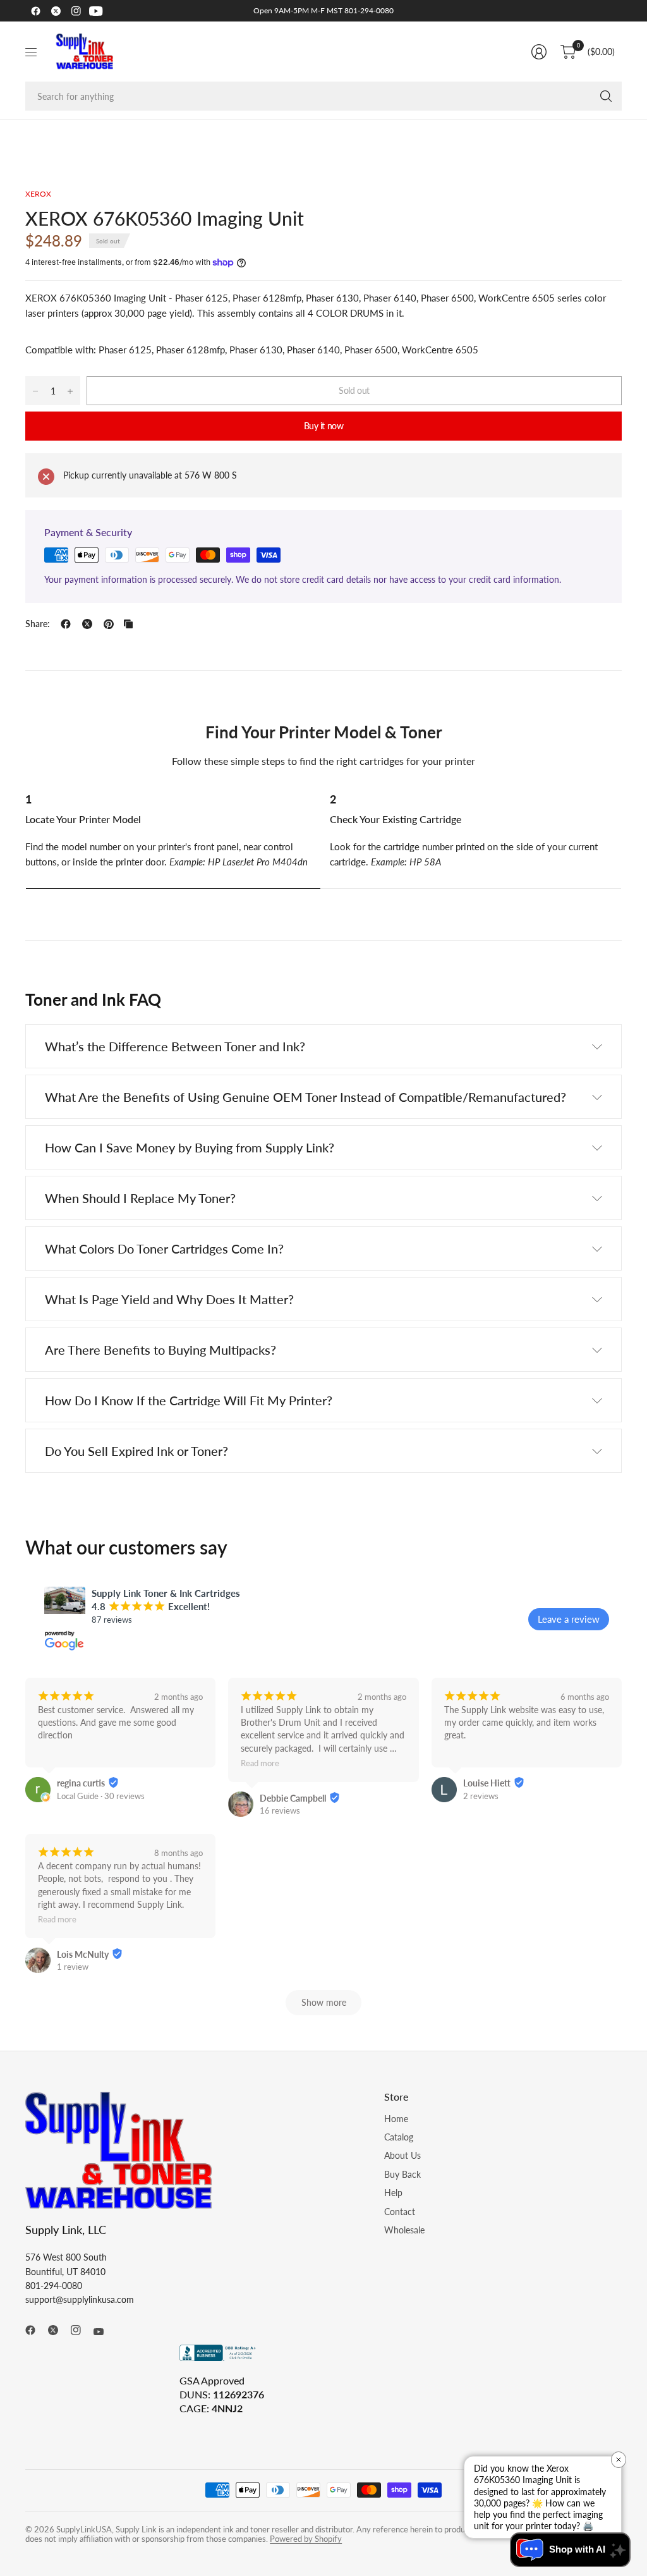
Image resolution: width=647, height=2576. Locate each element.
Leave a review (569, 1619)
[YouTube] (96, 11)
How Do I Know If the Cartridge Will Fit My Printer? (189, 1400)
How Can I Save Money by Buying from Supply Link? (190, 1147)
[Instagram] (76, 11)
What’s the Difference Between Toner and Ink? (175, 1046)
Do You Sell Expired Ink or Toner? (136, 1451)
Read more (260, 1764)
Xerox (38, 194)
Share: (38, 624)
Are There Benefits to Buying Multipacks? (160, 1350)
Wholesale (404, 2230)
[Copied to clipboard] (128, 624)
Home (396, 2119)
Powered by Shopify (306, 2539)
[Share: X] (87, 624)
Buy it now (324, 426)
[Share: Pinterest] (109, 624)
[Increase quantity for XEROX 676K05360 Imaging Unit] (70, 391)
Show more (324, 2002)
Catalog (399, 2137)
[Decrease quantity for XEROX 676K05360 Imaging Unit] (35, 391)
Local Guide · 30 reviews (101, 1796)
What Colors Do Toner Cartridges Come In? (164, 1248)
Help (393, 2193)
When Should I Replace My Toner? (140, 1198)
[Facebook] (35, 11)
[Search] (606, 96)
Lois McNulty (83, 1954)
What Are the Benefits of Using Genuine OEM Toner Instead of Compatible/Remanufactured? (305, 1097)
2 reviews (481, 1796)
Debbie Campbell (293, 1798)
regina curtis (81, 1783)
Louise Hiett (487, 1783)
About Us (402, 2155)
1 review (73, 1967)
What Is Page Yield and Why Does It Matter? (169, 1299)
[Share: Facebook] (66, 624)
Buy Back (402, 2174)
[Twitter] (56, 11)
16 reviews (280, 1810)
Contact (400, 2212)
